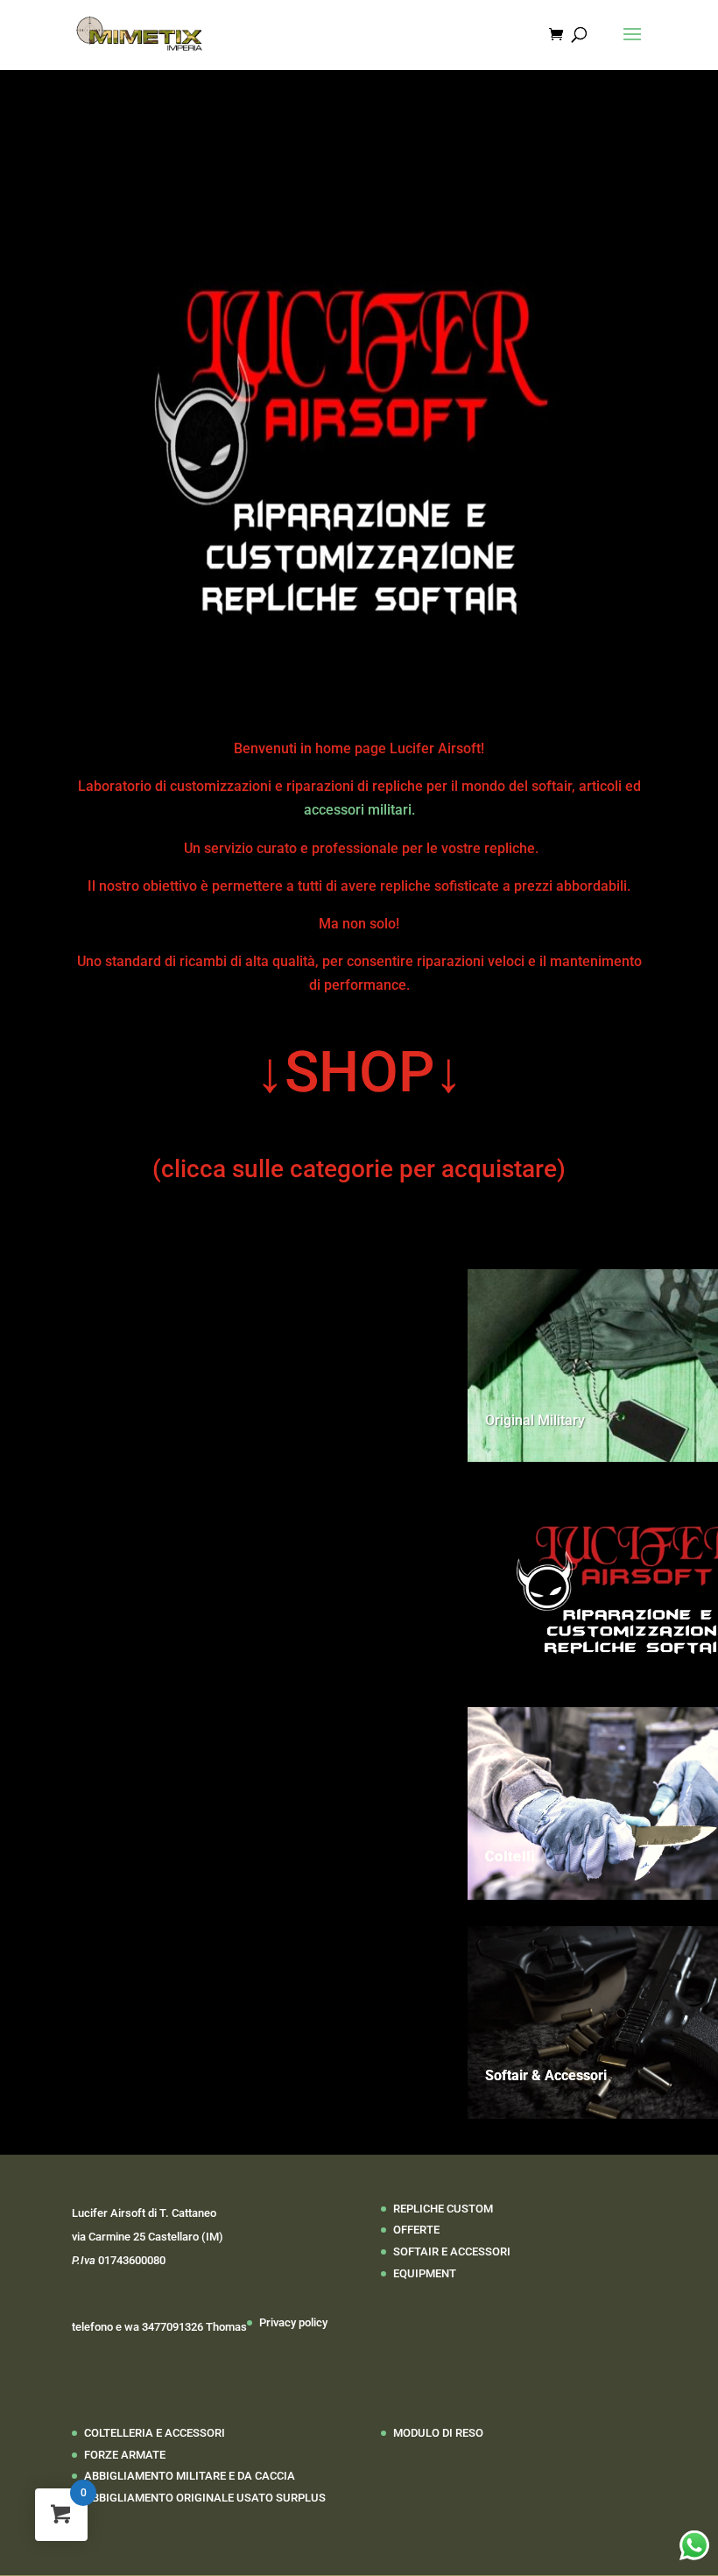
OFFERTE (416, 2230)
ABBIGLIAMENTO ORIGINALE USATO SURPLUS (205, 2498)
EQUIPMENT (425, 2273)
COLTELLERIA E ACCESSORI (155, 2433)
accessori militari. (359, 810)
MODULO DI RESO (438, 2433)
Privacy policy (293, 2322)
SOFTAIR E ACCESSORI (452, 2251)
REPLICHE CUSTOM (443, 2209)
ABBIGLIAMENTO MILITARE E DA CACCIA (190, 2476)
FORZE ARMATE (125, 2455)
